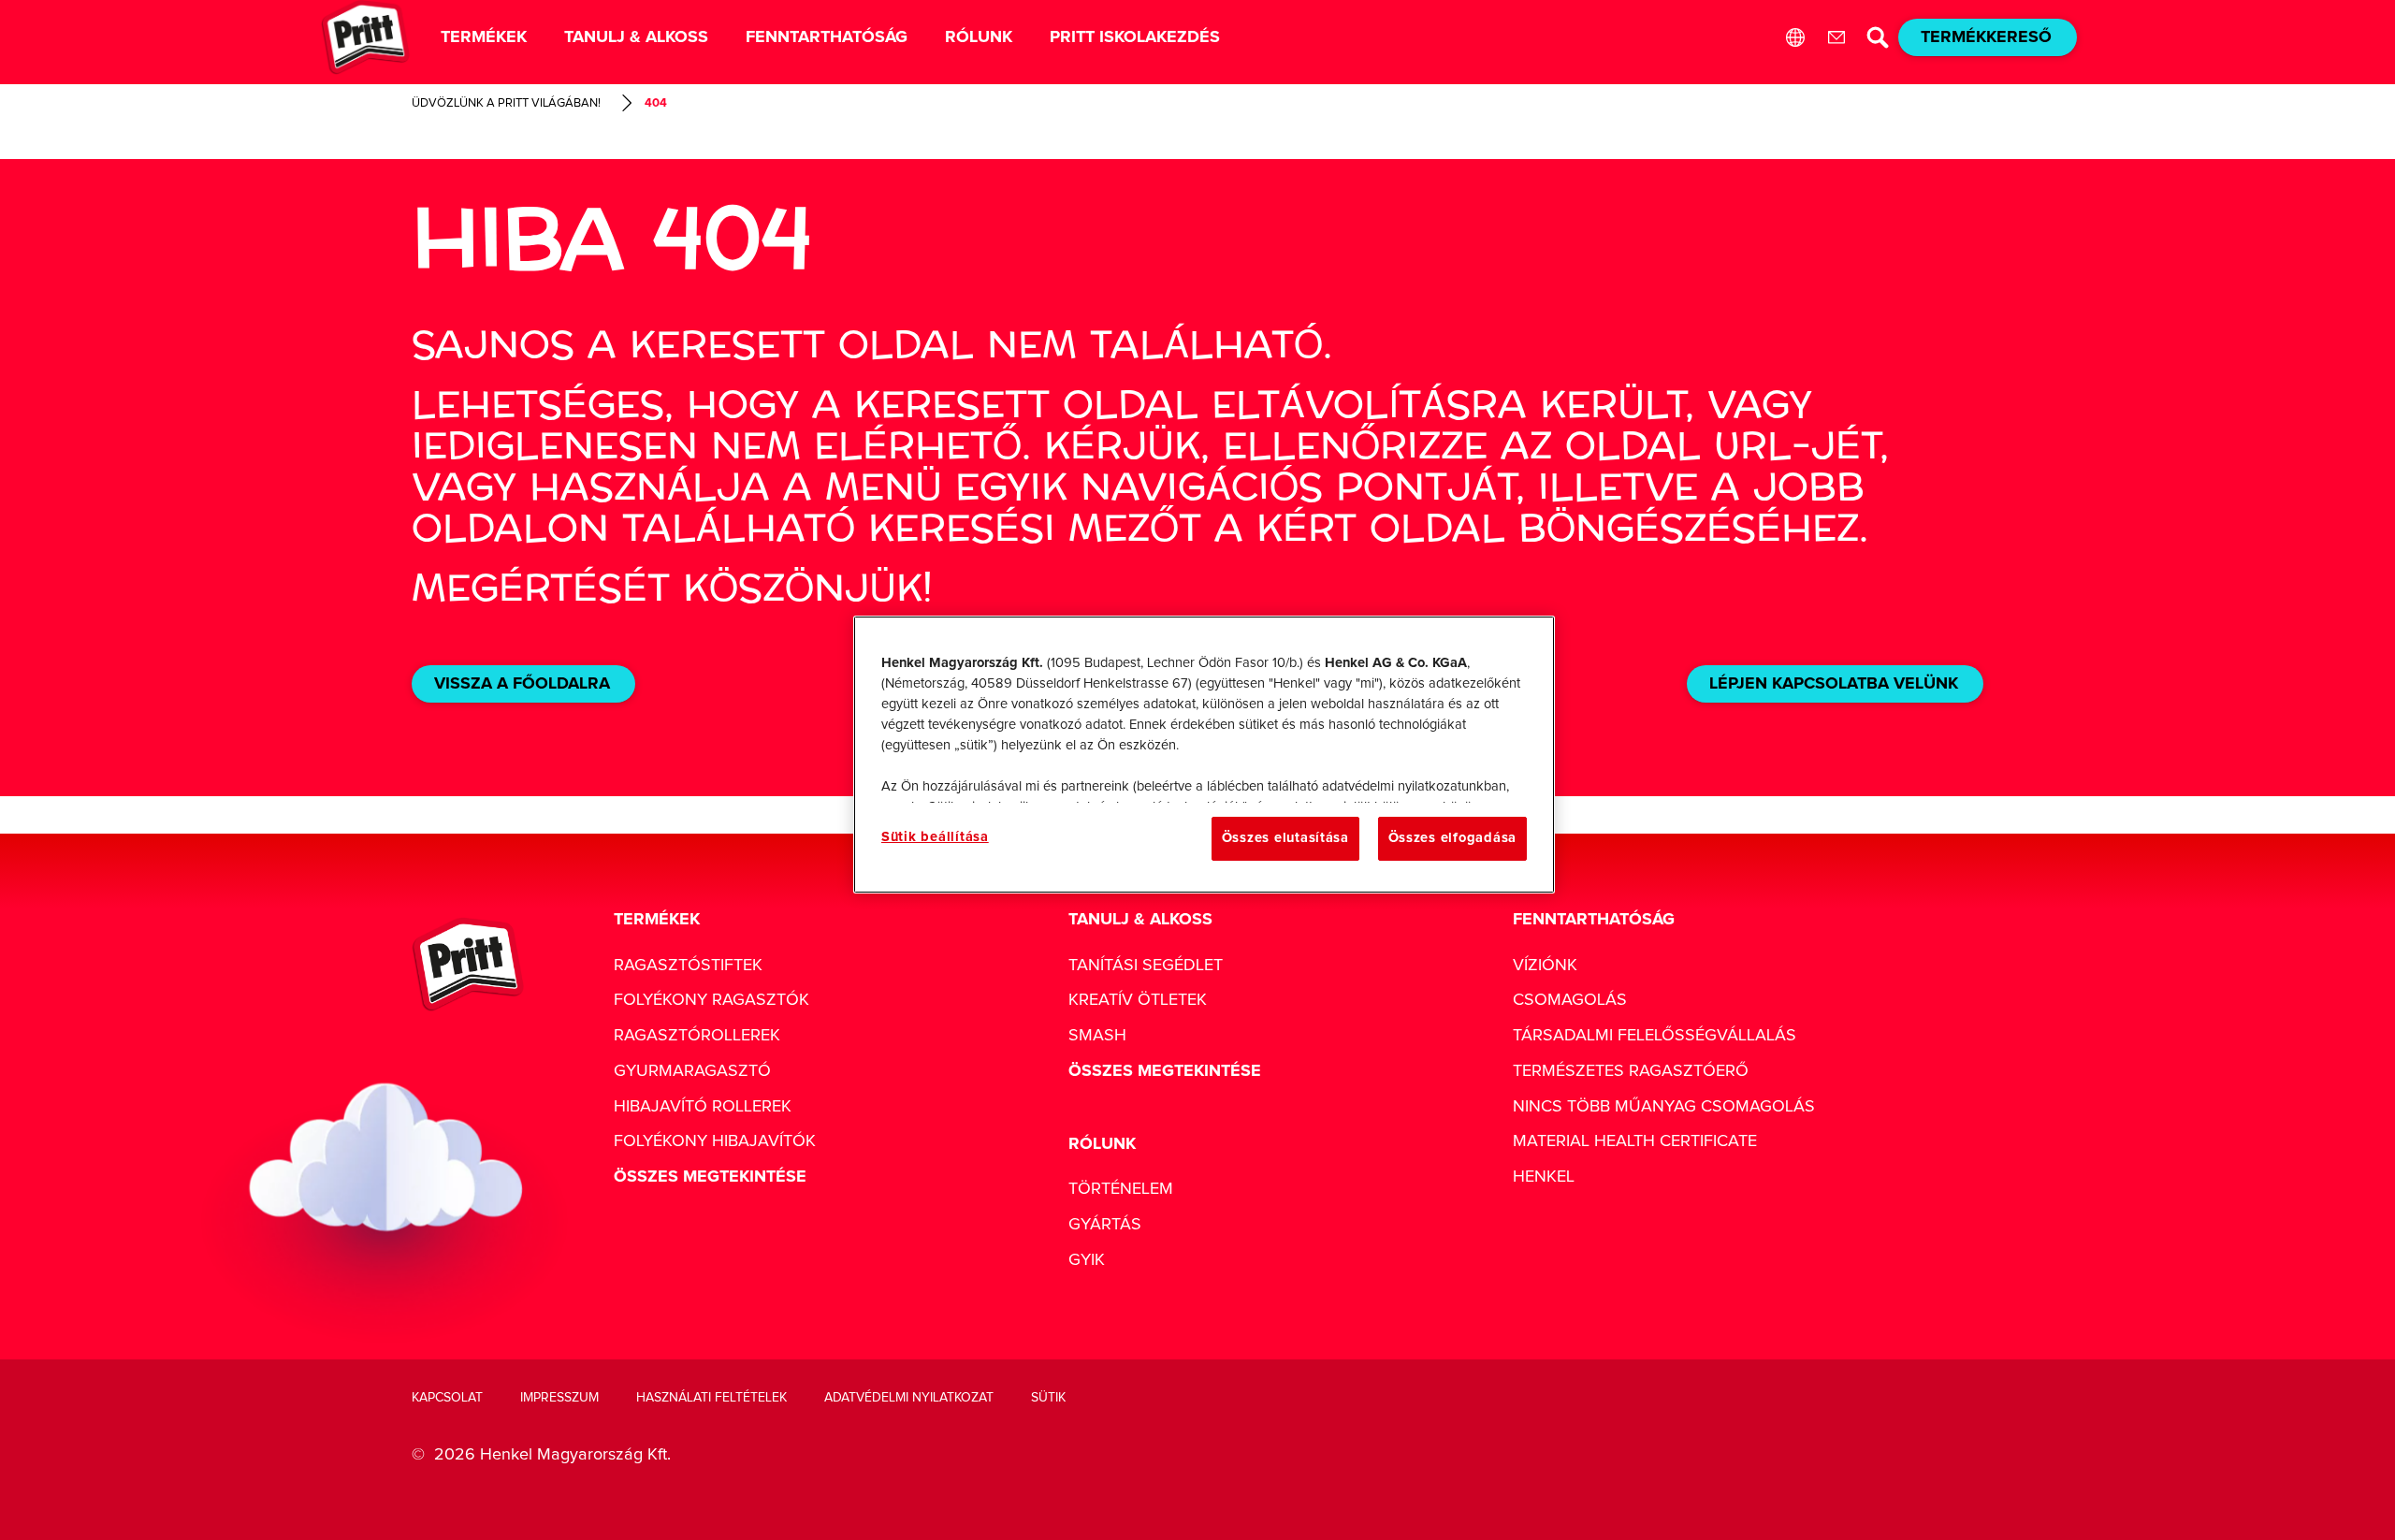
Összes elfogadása (1452, 838)
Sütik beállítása (935, 837)
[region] (1204, 754)
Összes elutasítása (1285, 838)
